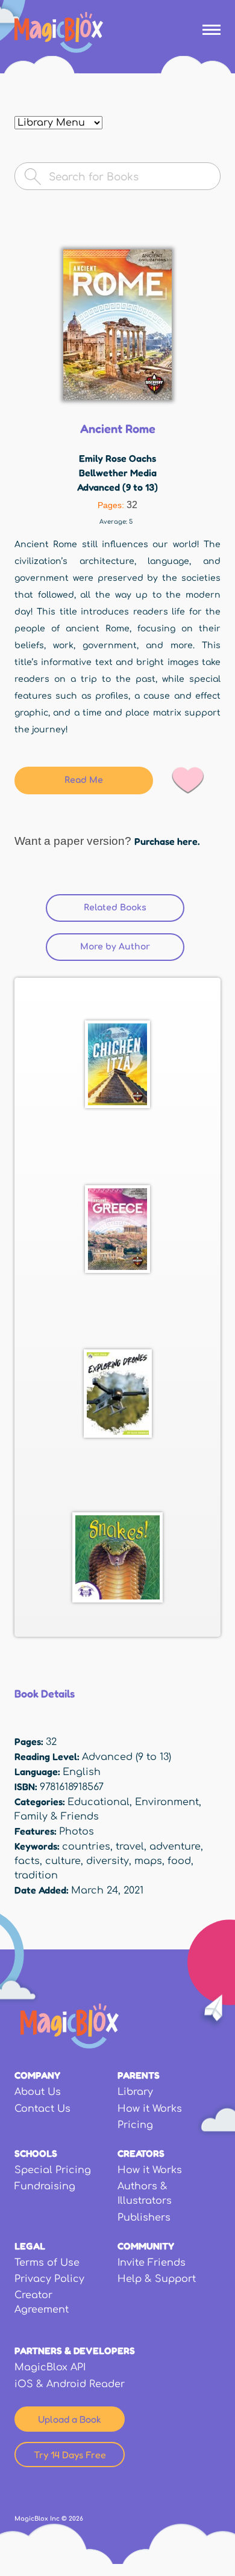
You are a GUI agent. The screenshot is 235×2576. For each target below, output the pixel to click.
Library (135, 2092)
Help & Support (157, 2279)
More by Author (115, 947)
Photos (77, 1832)
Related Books (134, 908)
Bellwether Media (118, 473)
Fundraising (45, 2186)
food (179, 1861)
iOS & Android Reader (70, 2384)
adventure (175, 1847)
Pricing (135, 2125)
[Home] (59, 32)
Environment (167, 1802)
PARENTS (139, 2075)
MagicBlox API (50, 2367)
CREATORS (141, 2153)
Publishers (144, 2218)
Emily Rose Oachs (117, 458)
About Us (38, 2092)
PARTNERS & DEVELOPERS (75, 2351)
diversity (108, 1861)
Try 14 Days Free (70, 2455)
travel (130, 1847)
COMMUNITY (146, 2246)
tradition (36, 1875)
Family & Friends (57, 1817)
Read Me (84, 780)
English (82, 1772)
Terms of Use (47, 2263)
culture (63, 1861)
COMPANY (37, 2075)
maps (148, 1861)
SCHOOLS (36, 2153)
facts (27, 1861)
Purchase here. (167, 841)
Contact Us (42, 2109)
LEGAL (30, 2246)
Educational (99, 1802)
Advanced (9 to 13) (117, 487)
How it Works (150, 2109)
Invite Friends (152, 2263)
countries (86, 1847)
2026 (76, 2519)
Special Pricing (53, 2170)
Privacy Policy (49, 2279)
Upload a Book (70, 2419)
